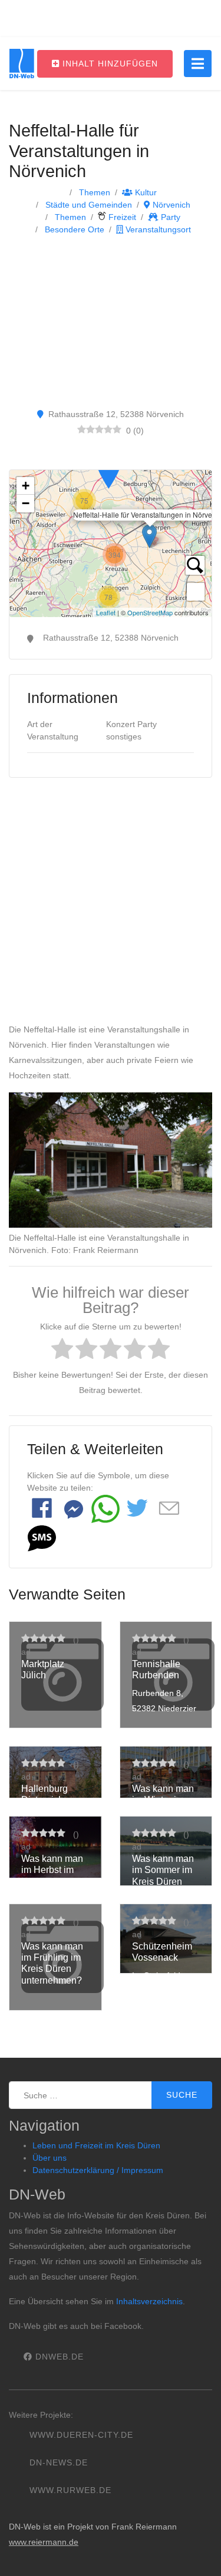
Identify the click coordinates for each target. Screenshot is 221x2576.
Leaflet (106, 612)
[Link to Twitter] (137, 1509)
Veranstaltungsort (157, 229)
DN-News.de (59, 2462)
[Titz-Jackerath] (108, 471)
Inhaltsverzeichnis (149, 2301)
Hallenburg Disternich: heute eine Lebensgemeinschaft (55, 1811)
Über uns (50, 2158)
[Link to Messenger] (74, 1509)
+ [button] (26, 486)
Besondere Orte (73, 229)
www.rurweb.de (70, 2490)
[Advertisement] (111, 321)
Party (169, 217)
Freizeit (121, 217)
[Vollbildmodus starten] (196, 592)
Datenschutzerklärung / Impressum (98, 2170)
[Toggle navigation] (198, 64)
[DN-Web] (22, 64)
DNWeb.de (58, 2357)
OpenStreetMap (150, 612)
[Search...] (195, 565)
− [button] (26, 503)
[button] (42, 1538)
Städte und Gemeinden (88, 205)
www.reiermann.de (44, 2542)
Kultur (145, 192)
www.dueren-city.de (81, 2435)
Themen (93, 192)
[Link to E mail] (169, 1509)
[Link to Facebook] (42, 1509)
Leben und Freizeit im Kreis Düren (96, 2145)
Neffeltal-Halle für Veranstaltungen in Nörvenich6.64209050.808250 (111, 544)
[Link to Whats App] (105, 1509)
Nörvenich (170, 205)
